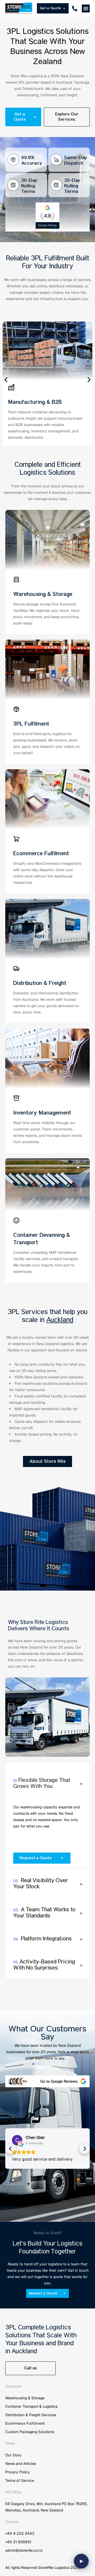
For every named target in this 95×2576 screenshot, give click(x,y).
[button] (86, 8)
